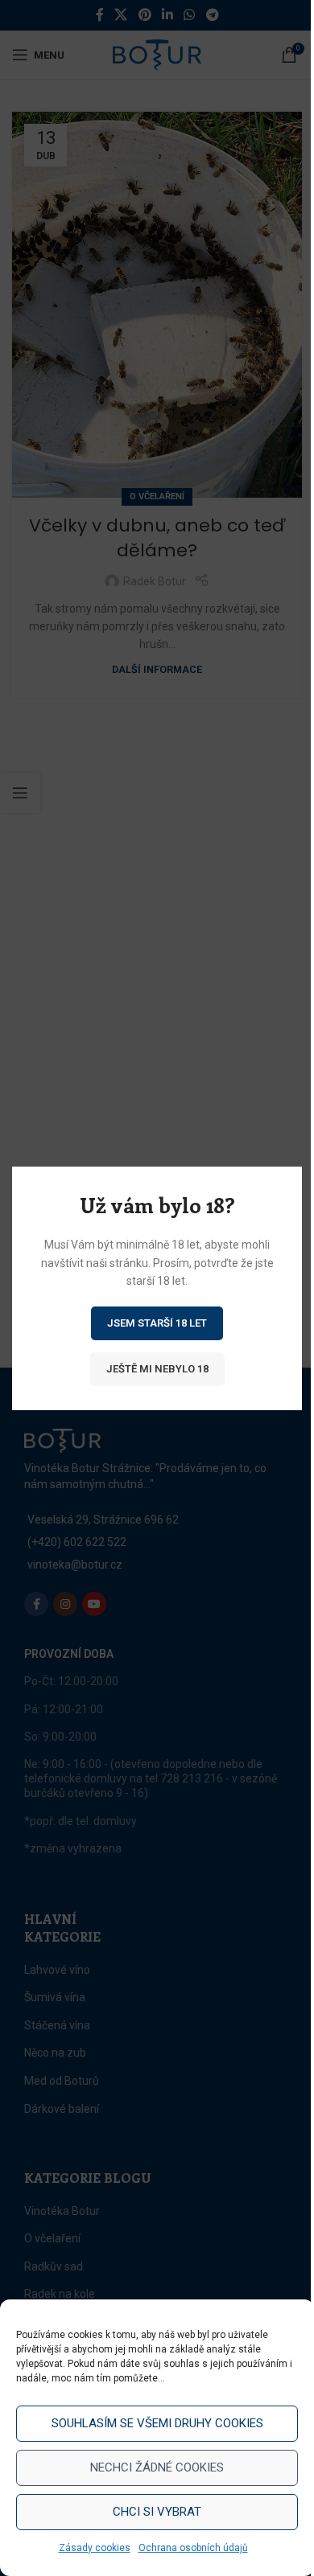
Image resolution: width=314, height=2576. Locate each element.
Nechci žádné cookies (157, 2467)
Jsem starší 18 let (157, 1322)
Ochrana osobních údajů (193, 2548)
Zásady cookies (95, 2548)
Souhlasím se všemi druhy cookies (157, 2423)
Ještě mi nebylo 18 (157, 1368)
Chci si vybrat (157, 2512)
